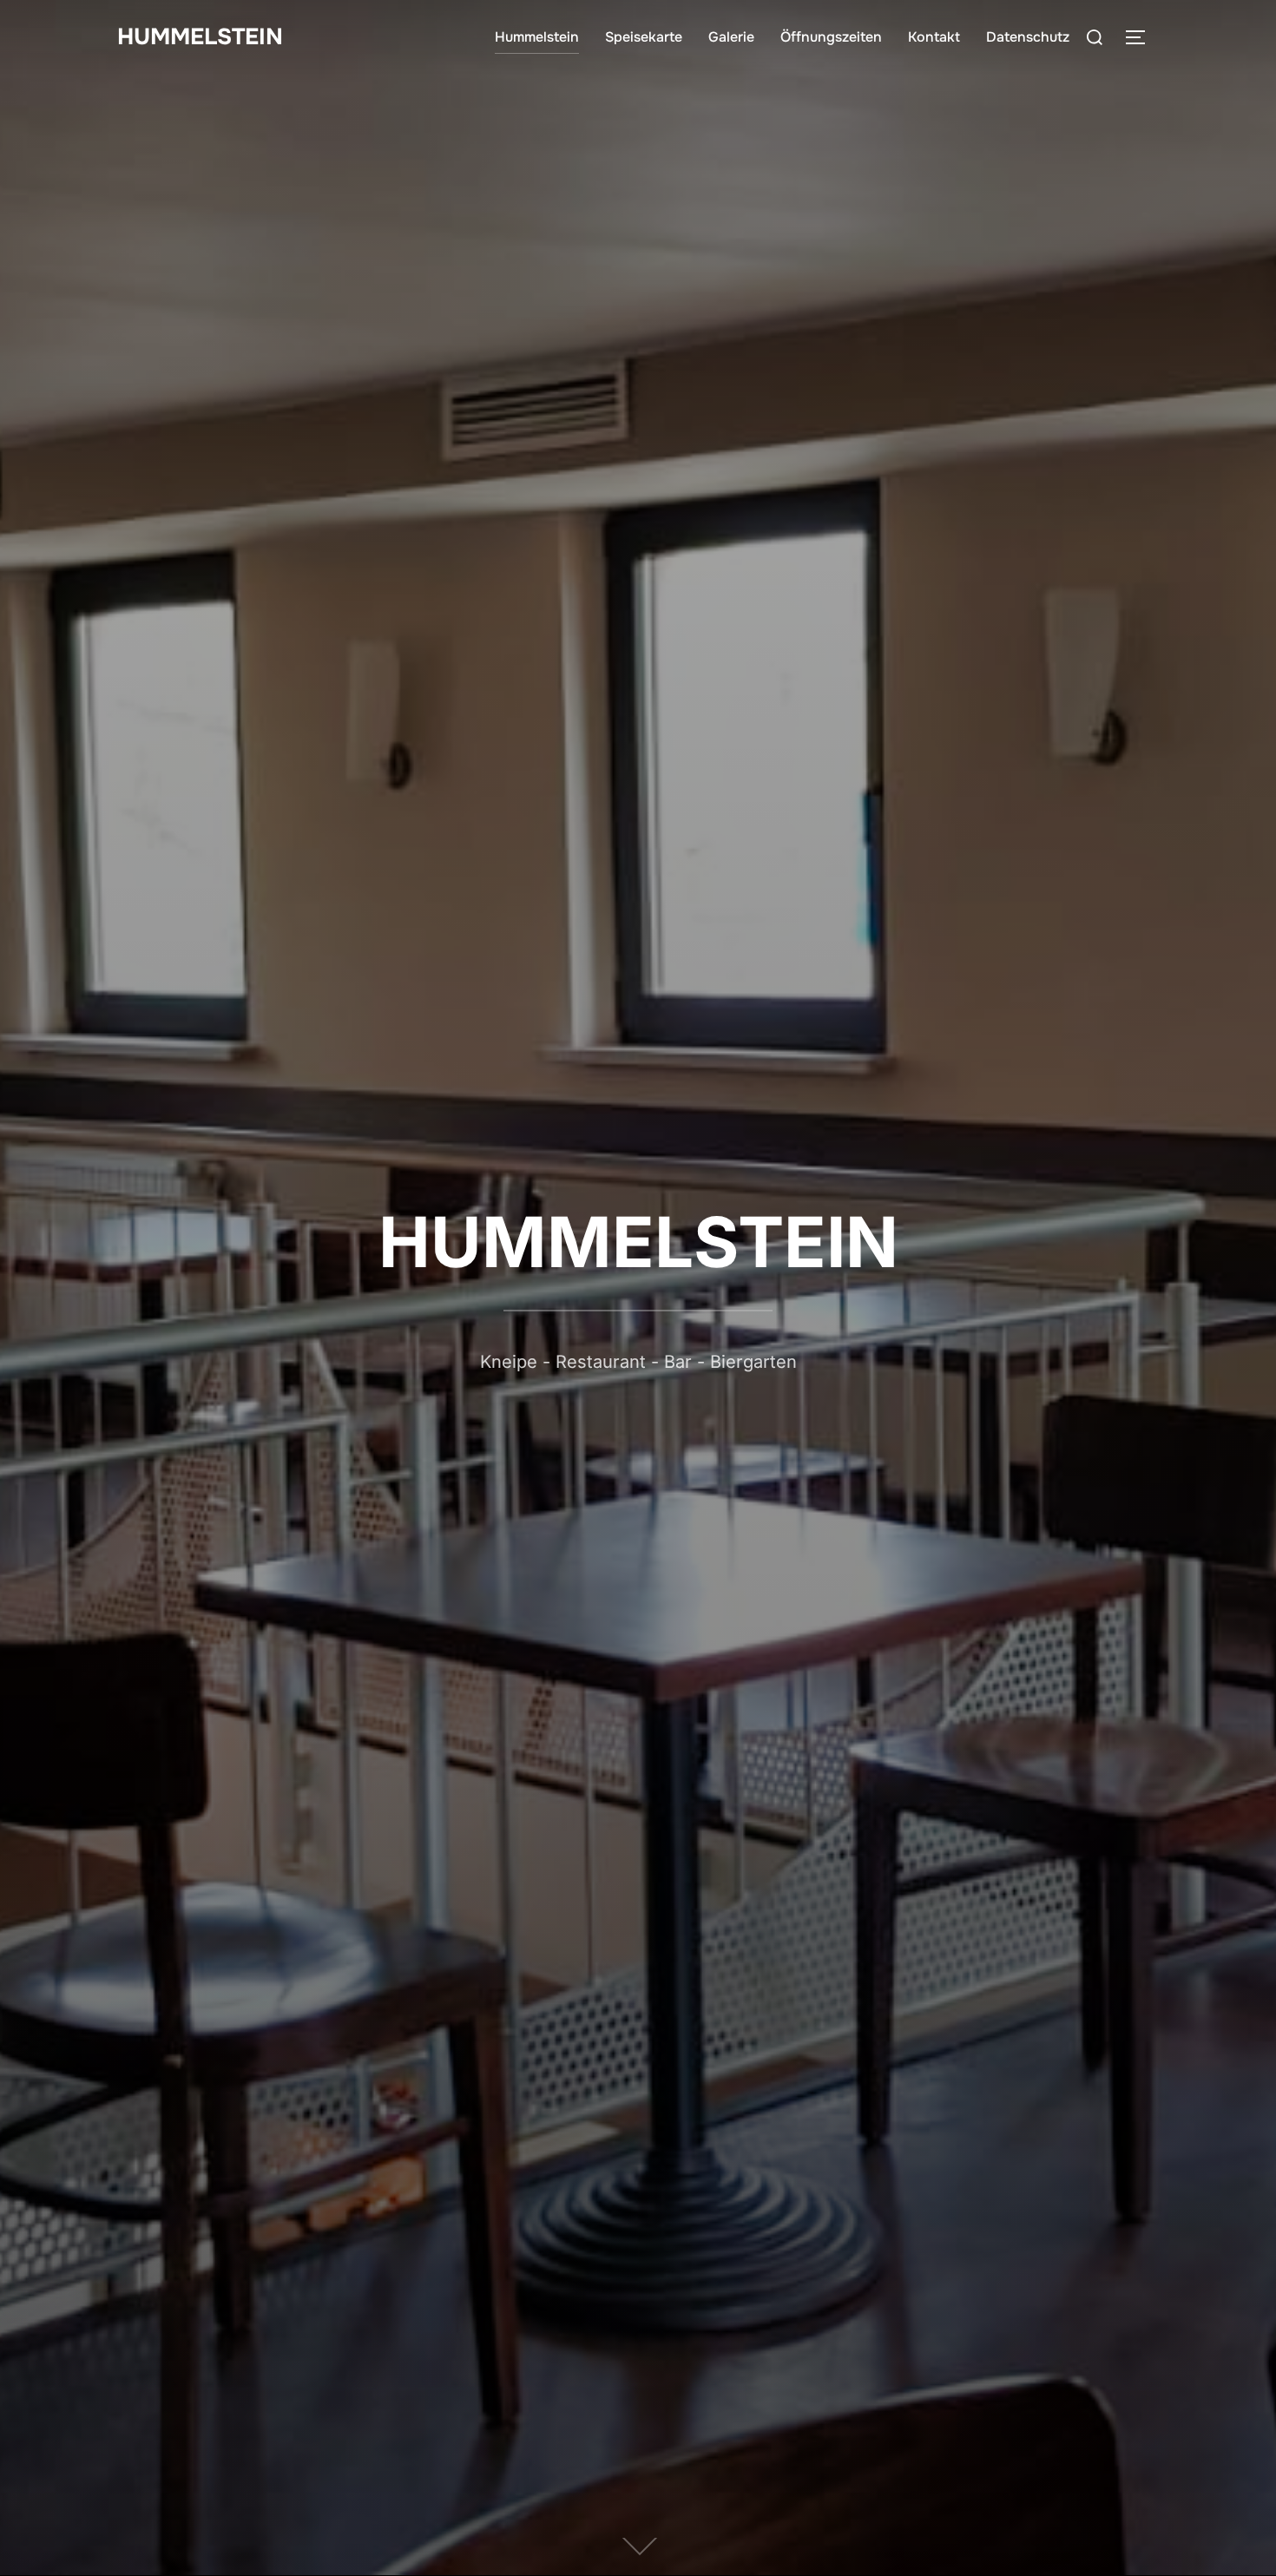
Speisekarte (644, 37)
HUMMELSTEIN (200, 37)
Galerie (731, 37)
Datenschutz (1028, 37)
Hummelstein (537, 37)
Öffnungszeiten (831, 37)
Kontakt (934, 37)
